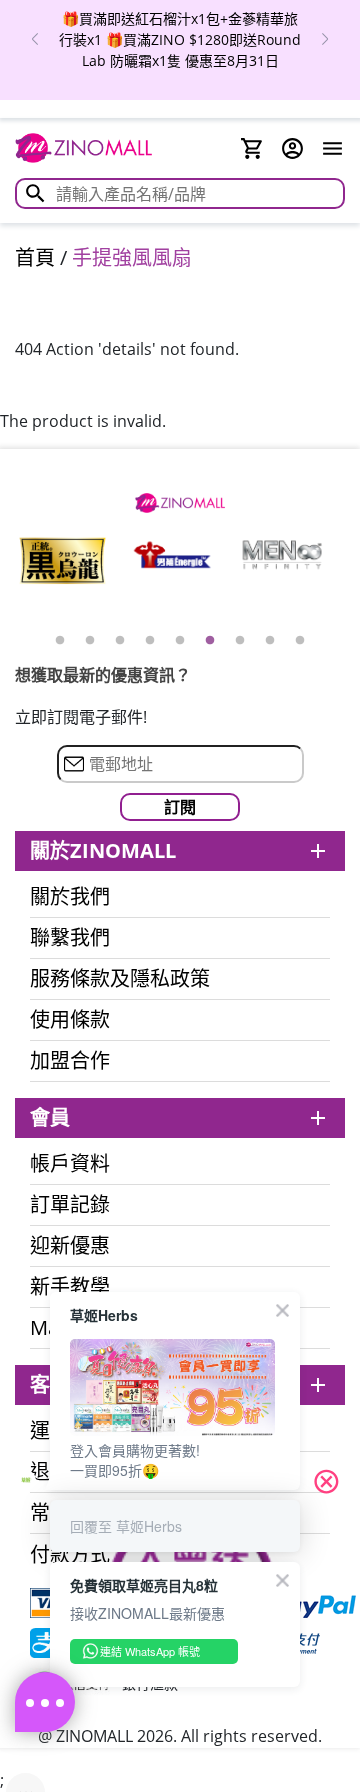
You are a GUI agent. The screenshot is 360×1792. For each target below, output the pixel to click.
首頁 (35, 257)
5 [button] (180, 641)
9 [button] (300, 641)
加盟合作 (70, 1061)
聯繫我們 (70, 938)
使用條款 (70, 1020)
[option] (62, 561)
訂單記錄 (70, 1205)
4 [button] (150, 641)
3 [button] (120, 641)
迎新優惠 (70, 1246)
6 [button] (210, 641)
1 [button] (60, 641)
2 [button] (90, 641)
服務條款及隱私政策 (120, 979)
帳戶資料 (70, 1164)
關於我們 (70, 897)
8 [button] (270, 641)
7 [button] (240, 641)
